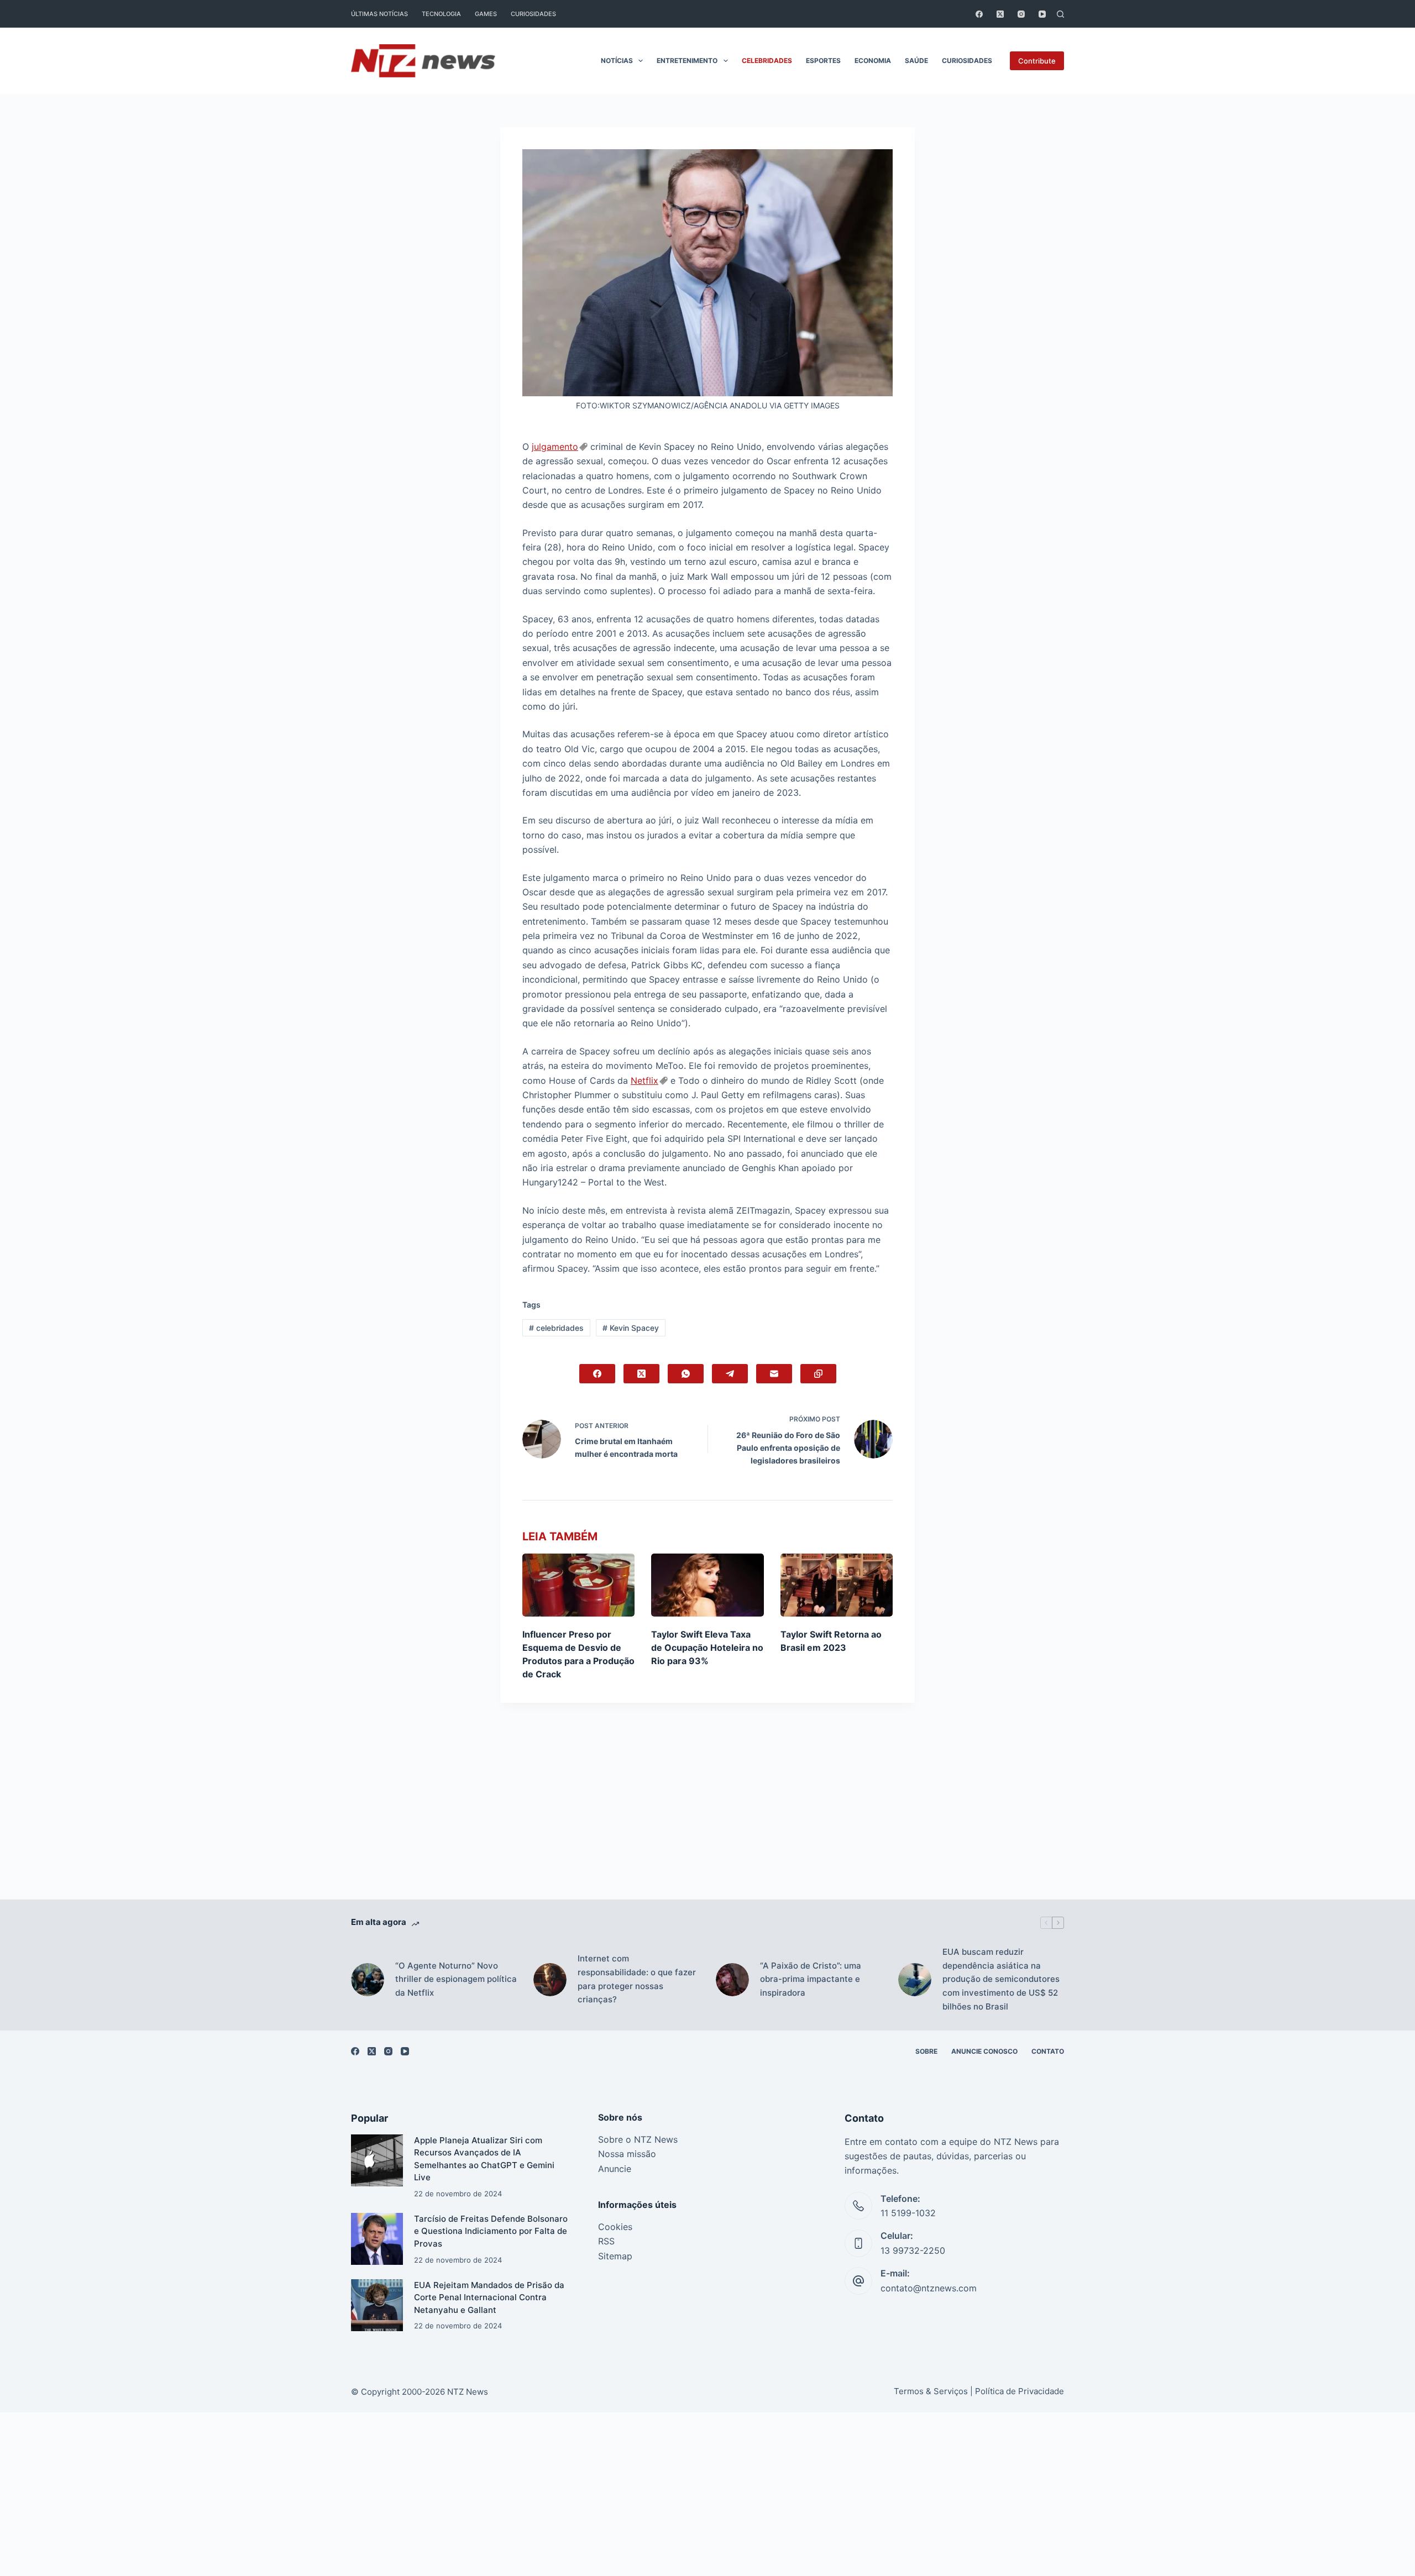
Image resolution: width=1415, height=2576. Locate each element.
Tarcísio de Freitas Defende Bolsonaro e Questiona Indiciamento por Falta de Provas (491, 2231)
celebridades (556, 1328)
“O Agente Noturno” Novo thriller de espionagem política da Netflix (456, 1979)
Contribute (1037, 61)
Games (486, 14)
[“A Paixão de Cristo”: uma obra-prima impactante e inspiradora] (732, 1980)
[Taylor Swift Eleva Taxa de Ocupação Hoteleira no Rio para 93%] (707, 1585)
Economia (873, 61)
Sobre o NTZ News (638, 2139)
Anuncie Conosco (984, 2051)
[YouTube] (1042, 14)
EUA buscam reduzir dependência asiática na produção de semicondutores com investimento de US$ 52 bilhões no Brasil (1001, 1979)
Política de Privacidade (1020, 2391)
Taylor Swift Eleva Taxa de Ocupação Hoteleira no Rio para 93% (707, 1648)
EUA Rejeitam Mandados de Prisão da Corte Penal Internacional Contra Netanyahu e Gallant (489, 2297)
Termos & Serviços (931, 2391)
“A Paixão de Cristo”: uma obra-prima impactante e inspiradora (811, 1979)
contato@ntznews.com (929, 2288)
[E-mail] (774, 1374)
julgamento (555, 447)
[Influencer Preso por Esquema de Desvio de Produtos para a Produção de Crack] (578, 1585)
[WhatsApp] (686, 1374)
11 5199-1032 (908, 2213)
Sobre (926, 2051)
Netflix (644, 1080)
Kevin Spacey (631, 1328)
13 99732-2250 (913, 2250)
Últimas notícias (379, 14)
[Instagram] (1021, 14)
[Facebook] (979, 14)
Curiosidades (533, 14)
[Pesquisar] (1060, 14)
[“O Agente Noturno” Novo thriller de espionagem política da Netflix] (368, 1980)
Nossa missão (627, 2154)
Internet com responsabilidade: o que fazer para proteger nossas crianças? (637, 1979)
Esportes (823, 61)
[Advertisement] (707, 1818)
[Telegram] (730, 1374)
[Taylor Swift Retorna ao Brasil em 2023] (837, 1585)
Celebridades (767, 61)
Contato (1048, 2051)
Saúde (916, 61)
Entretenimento (687, 61)
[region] (707, 2551)
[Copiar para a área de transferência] (818, 1374)
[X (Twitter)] (1000, 14)
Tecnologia (441, 14)
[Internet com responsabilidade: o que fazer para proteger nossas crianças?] (550, 1980)
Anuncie (615, 2169)
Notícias (617, 61)
